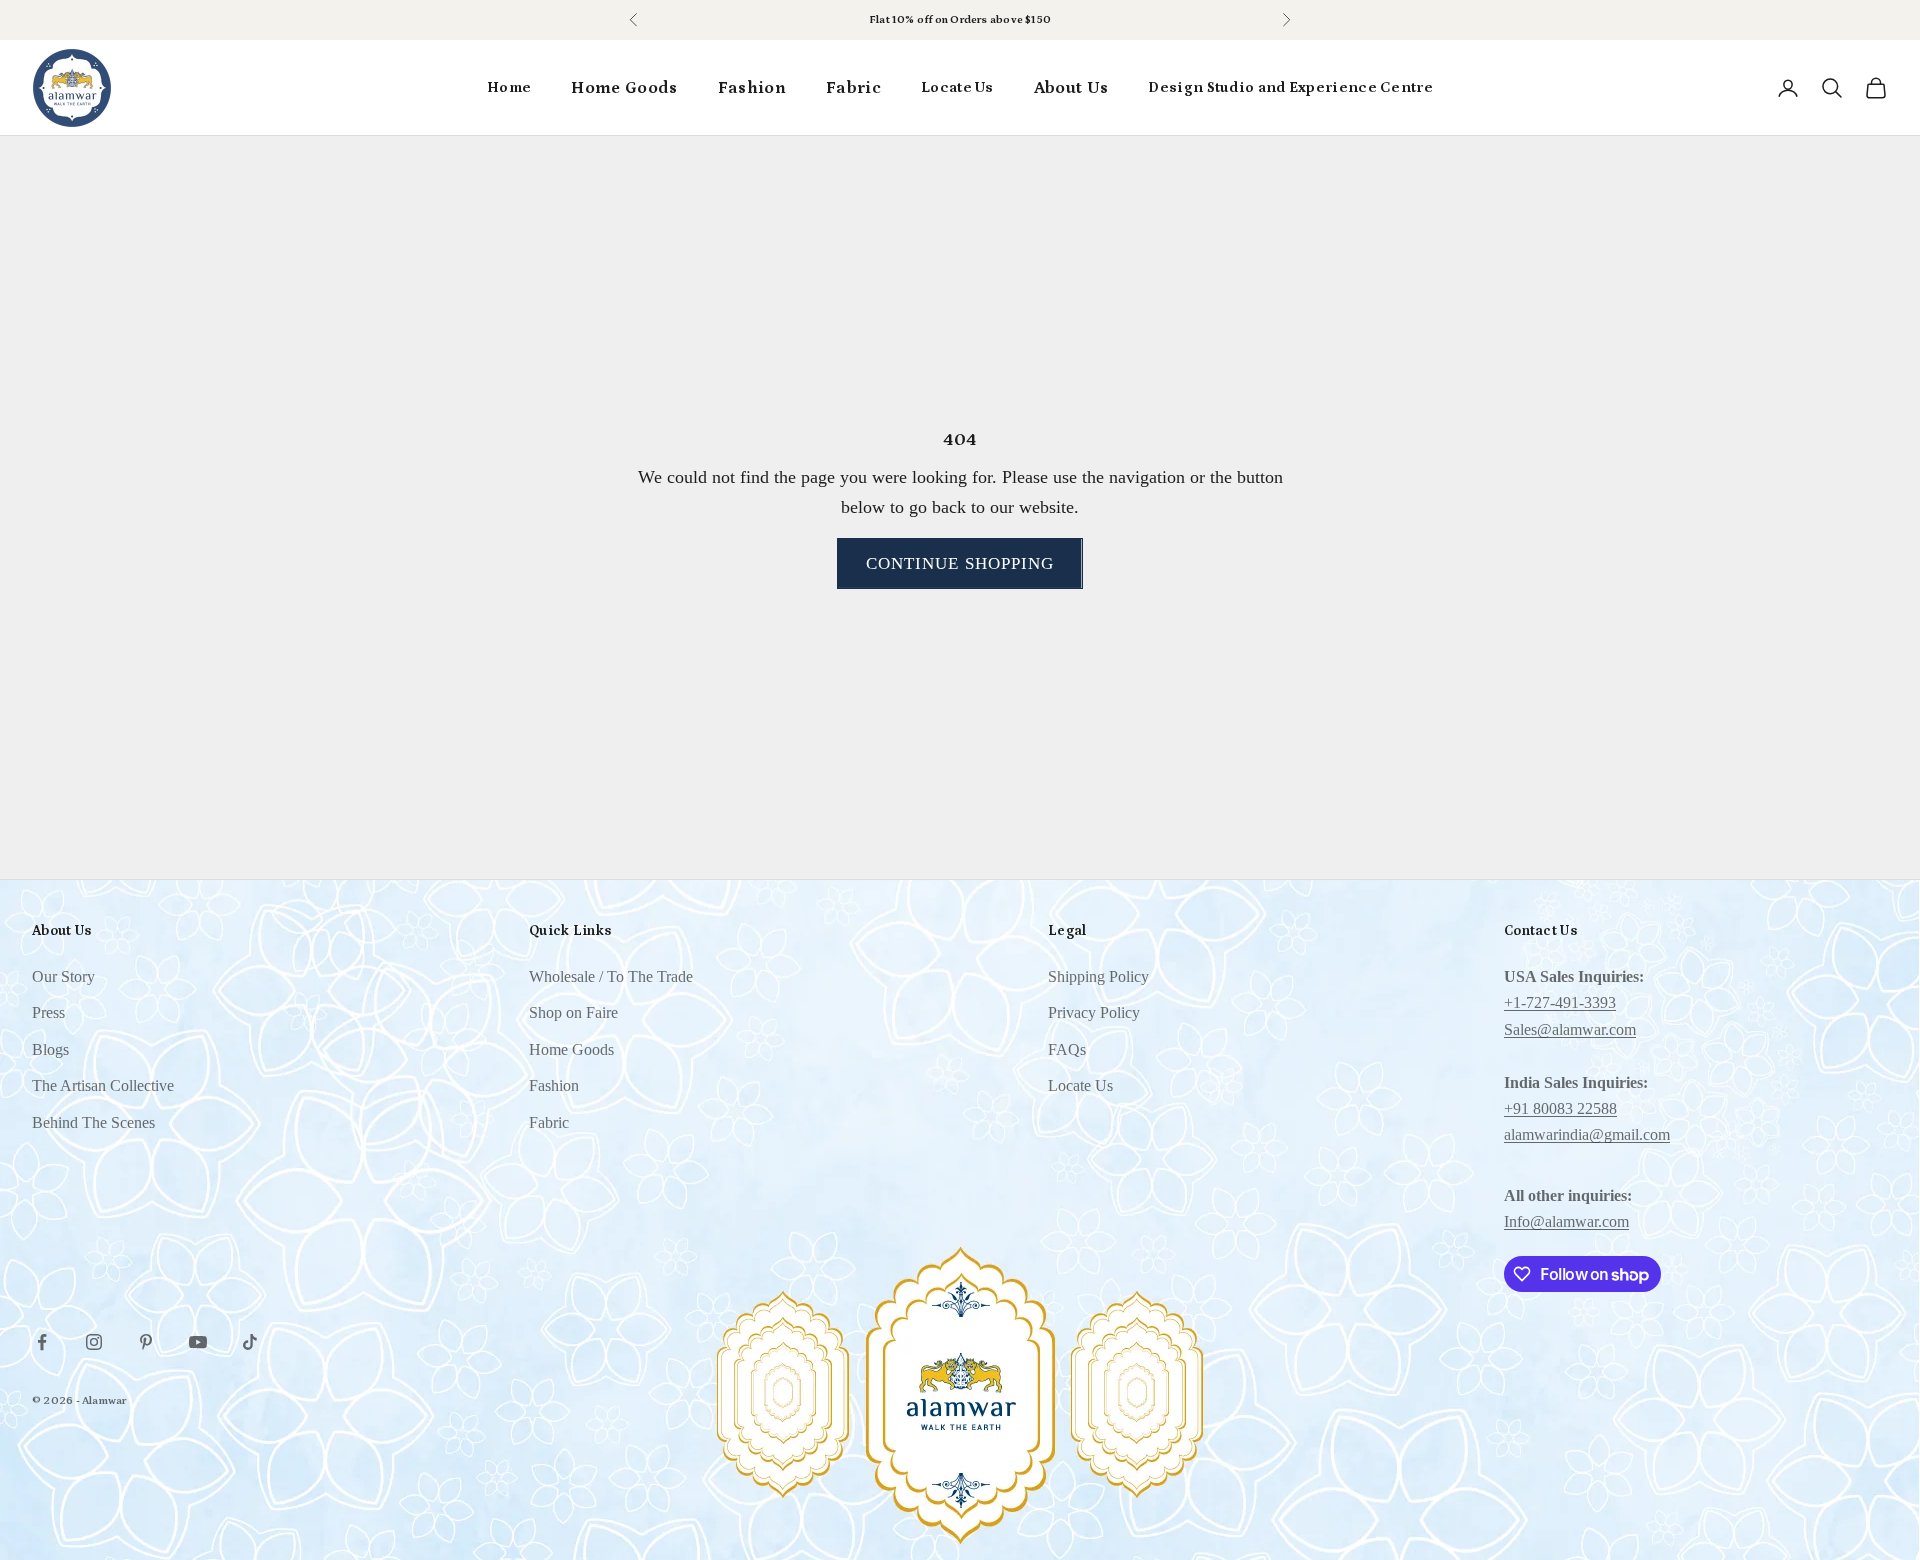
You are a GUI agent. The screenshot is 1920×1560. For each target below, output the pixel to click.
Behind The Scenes (93, 1122)
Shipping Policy (1098, 976)
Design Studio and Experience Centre (1290, 87)
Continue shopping (959, 563)
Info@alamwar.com (1566, 1221)
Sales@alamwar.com (1570, 1029)
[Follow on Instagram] (94, 1342)
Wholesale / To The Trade (611, 976)
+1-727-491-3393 (1560, 1002)
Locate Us (957, 87)
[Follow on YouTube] (198, 1342)
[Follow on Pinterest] (146, 1342)
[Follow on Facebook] (42, 1342)
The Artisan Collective (103, 1085)
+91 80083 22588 (1560, 1108)
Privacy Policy (1094, 1012)
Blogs (50, 1049)
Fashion (752, 88)
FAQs (1067, 1049)
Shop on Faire (573, 1012)
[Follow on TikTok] (250, 1342)
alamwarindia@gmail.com (1587, 1134)
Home (509, 87)
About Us (1071, 88)
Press (48, 1012)
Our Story (63, 976)
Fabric (853, 88)
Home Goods (624, 88)
